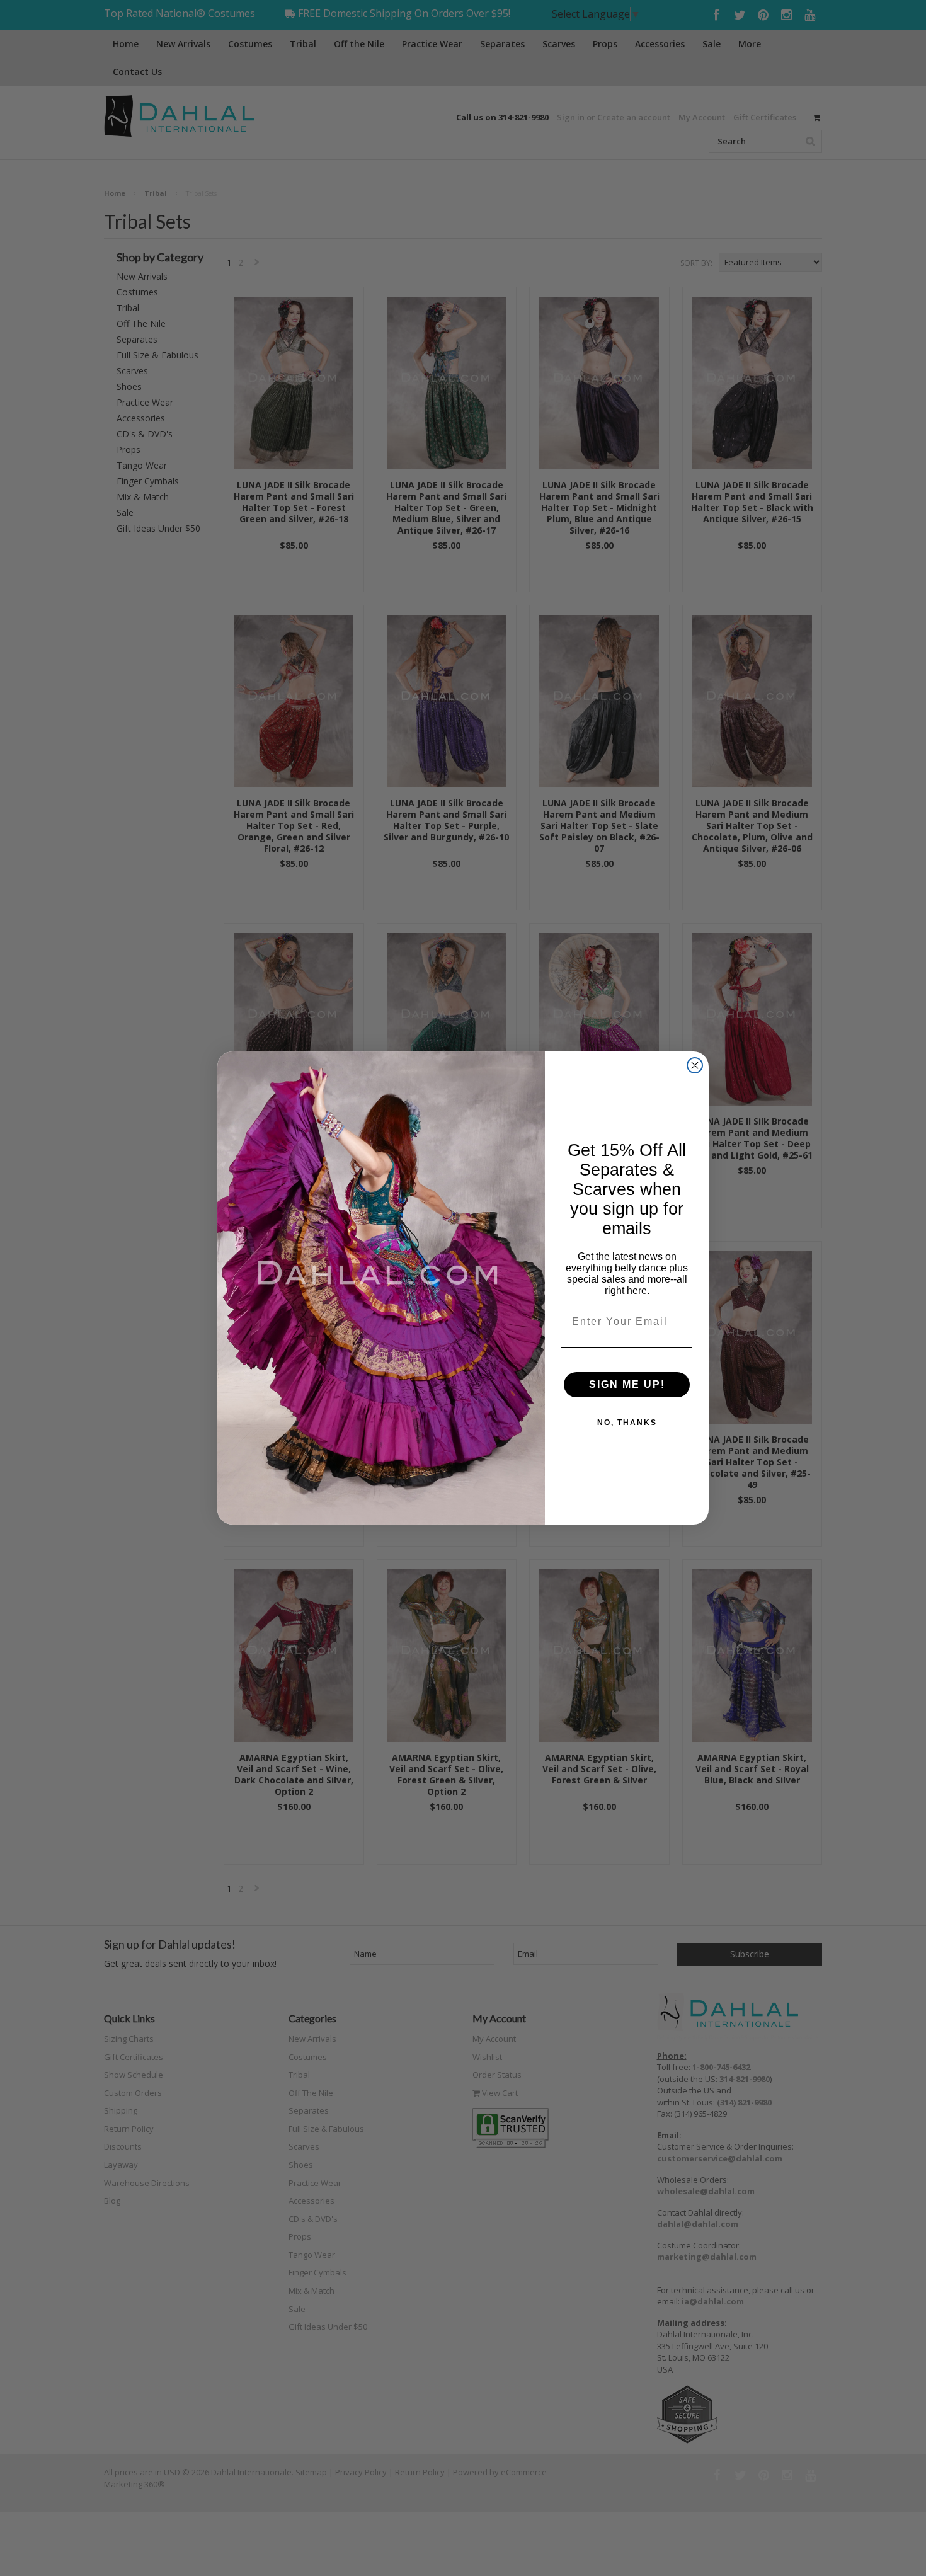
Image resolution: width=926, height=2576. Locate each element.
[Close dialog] (695, 1065)
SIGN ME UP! (627, 1384)
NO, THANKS (627, 1423)
